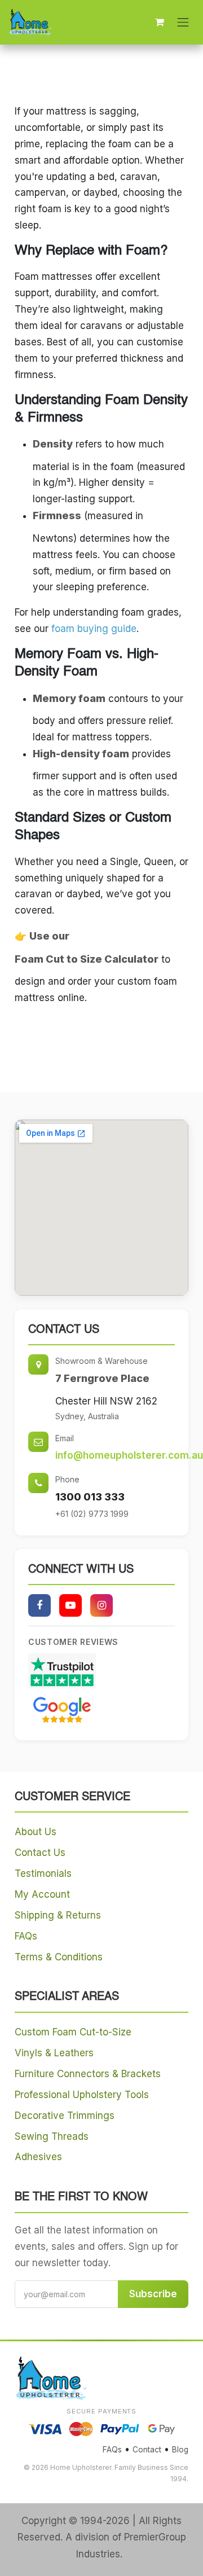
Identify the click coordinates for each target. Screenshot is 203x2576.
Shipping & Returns (58, 1915)
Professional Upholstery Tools (82, 2095)
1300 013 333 (90, 1497)
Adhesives (38, 2157)
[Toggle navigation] (183, 22)
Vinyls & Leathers (54, 2053)
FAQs (26, 1936)
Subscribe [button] (153, 2294)
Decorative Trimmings (65, 2116)
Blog (180, 2450)
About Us (36, 1832)
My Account (42, 1894)
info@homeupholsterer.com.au (129, 1455)
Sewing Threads (52, 2136)
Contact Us (40, 1853)
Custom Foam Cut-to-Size (73, 2032)
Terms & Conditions (59, 1957)
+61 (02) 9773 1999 (92, 1514)
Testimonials (43, 1873)
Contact (147, 2450)
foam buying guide (94, 629)
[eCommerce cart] (160, 22)
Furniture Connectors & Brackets (88, 2074)
